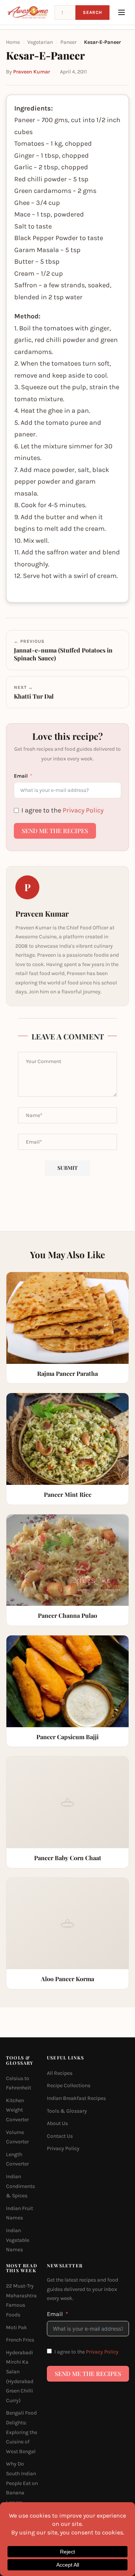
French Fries (20, 2340)
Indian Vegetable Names (18, 2240)
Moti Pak (16, 2327)
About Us (57, 2123)
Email (21, 776)
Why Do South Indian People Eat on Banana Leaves (22, 2483)
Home (13, 42)
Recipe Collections (69, 2085)
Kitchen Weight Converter (17, 2110)
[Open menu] (121, 12)
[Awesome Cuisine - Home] (28, 12)
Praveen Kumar (31, 72)
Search (92, 12)
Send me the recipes (55, 831)
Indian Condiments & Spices (20, 2186)
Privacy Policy (83, 810)
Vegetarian (40, 42)
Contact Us (60, 2136)
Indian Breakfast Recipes (76, 2098)
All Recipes (60, 2073)
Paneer (68, 42)
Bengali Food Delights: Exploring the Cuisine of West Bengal (22, 2432)
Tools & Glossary (67, 2111)
